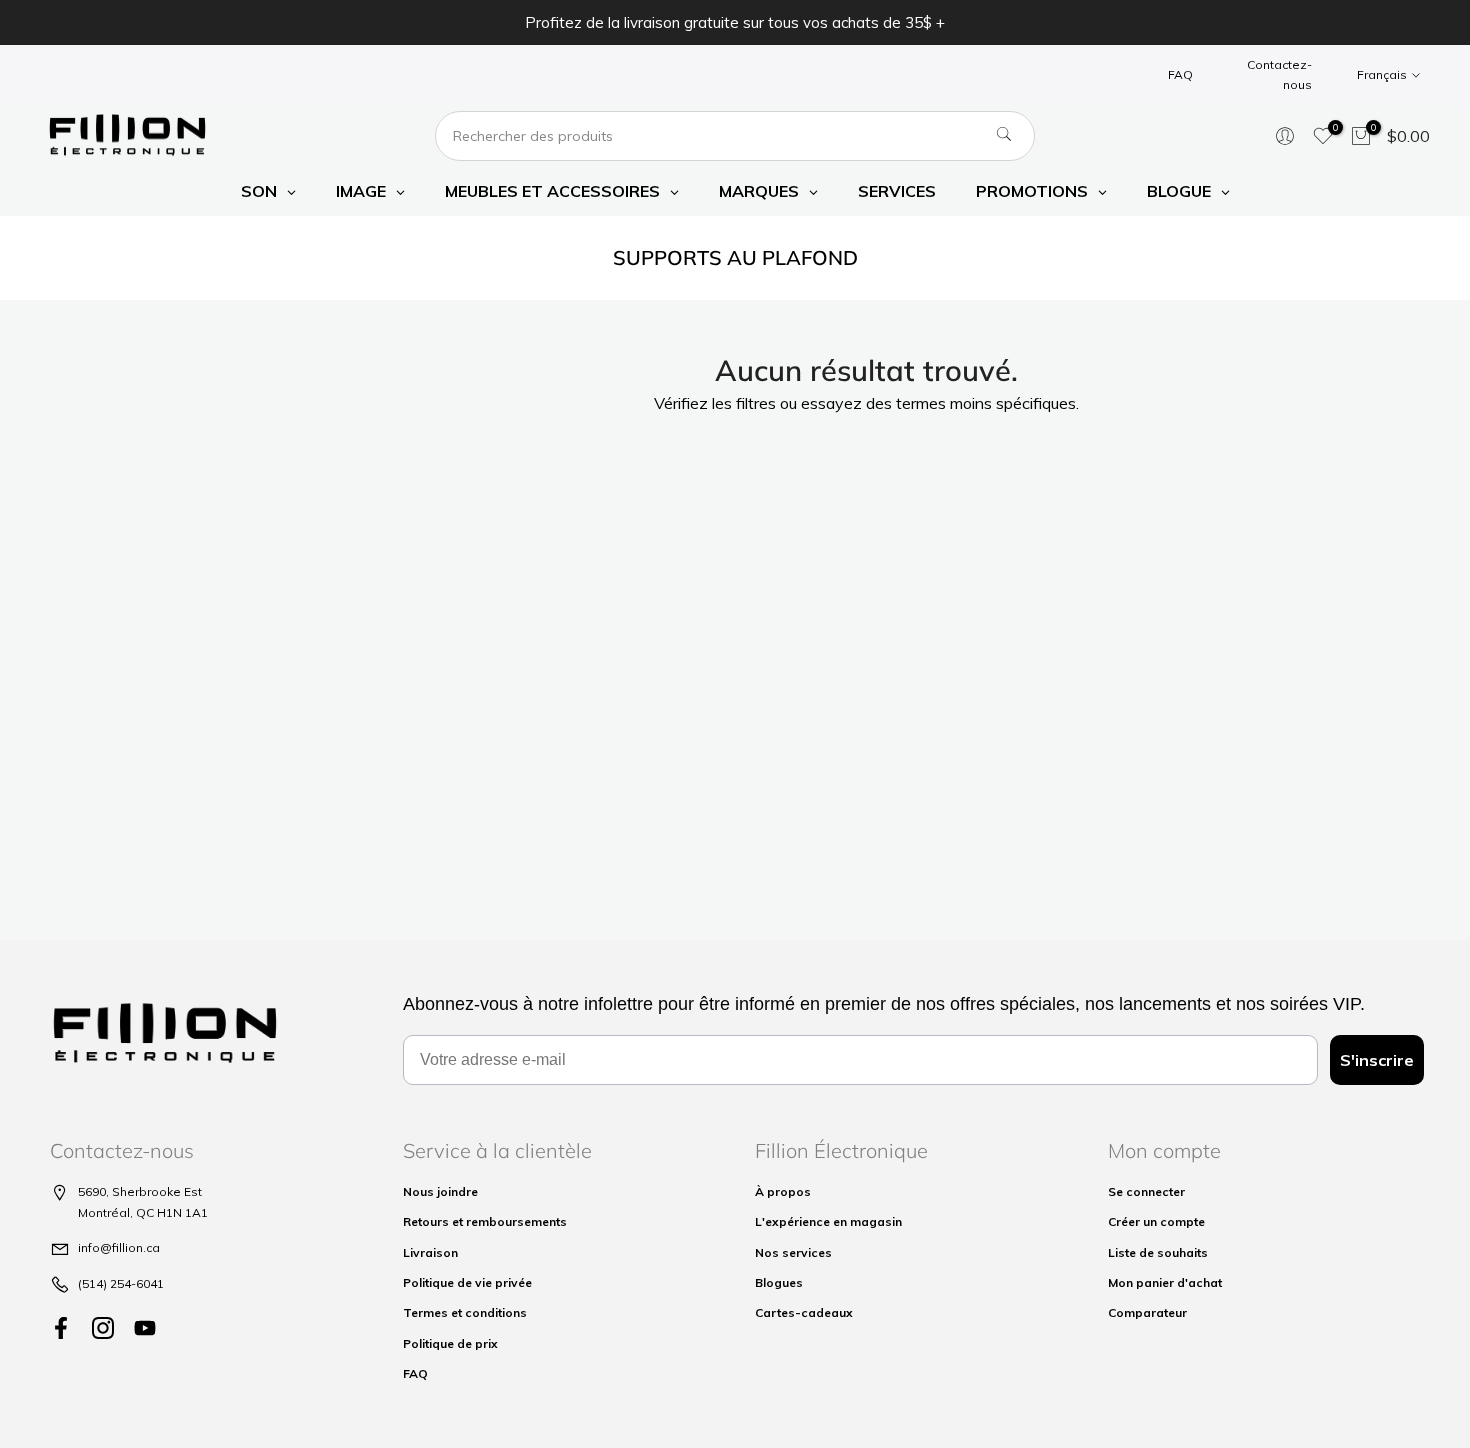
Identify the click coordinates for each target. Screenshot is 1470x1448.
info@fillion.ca (119, 1247)
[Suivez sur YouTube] (145, 1327)
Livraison (430, 1252)
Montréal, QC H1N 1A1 (143, 1212)
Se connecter (1146, 1191)
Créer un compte (1156, 1221)
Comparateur (1147, 1312)
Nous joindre (440, 1191)
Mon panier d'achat (1165, 1282)
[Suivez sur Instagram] (103, 1327)
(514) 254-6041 (121, 1283)
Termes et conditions (465, 1312)
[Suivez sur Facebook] (61, 1327)
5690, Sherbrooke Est (140, 1191)
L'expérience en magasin (828, 1221)
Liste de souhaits (1158, 1252)
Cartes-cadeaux (804, 1312)
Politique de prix (450, 1343)
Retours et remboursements (485, 1221)
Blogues (779, 1282)
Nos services (793, 1252)
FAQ (1180, 74)
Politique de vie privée (467, 1282)
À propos (783, 1191)
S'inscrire (1377, 1060)
